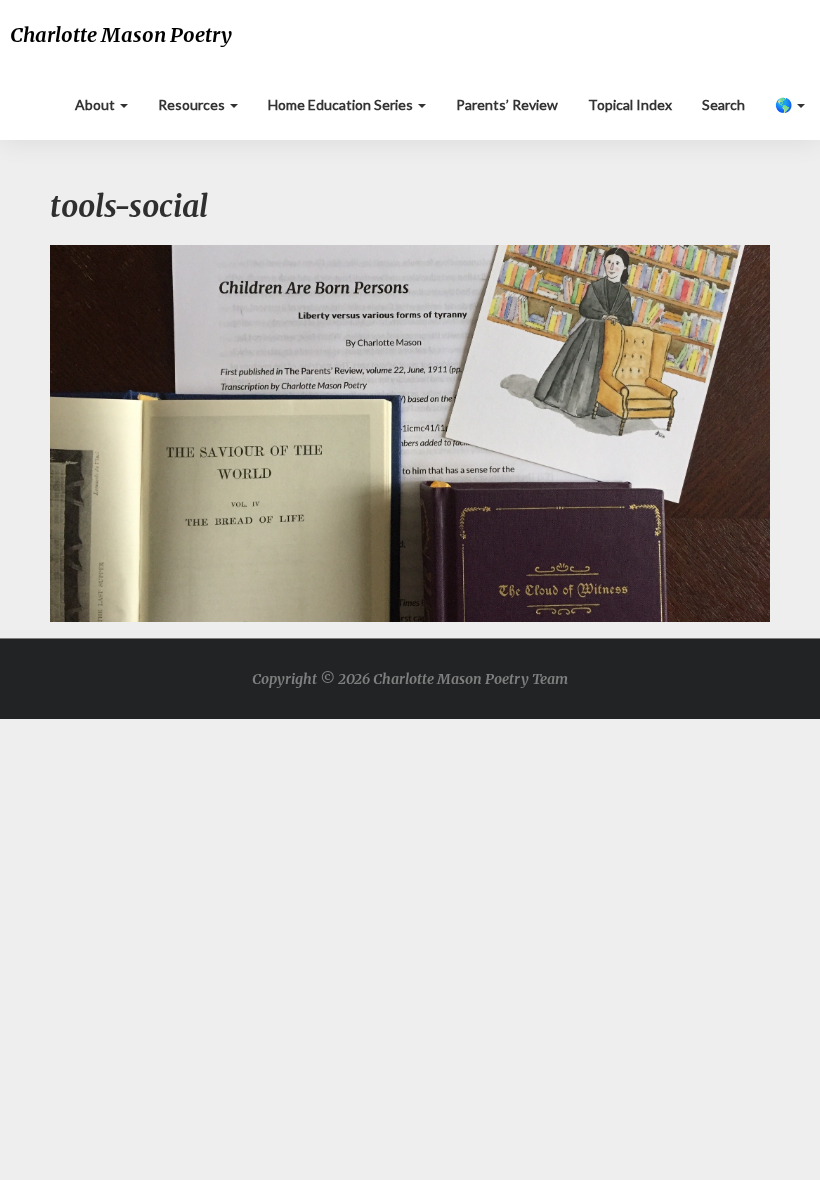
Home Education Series (342, 104)
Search (723, 104)
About (96, 104)
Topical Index (630, 104)
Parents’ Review (507, 104)
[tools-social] (410, 438)
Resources (193, 104)
